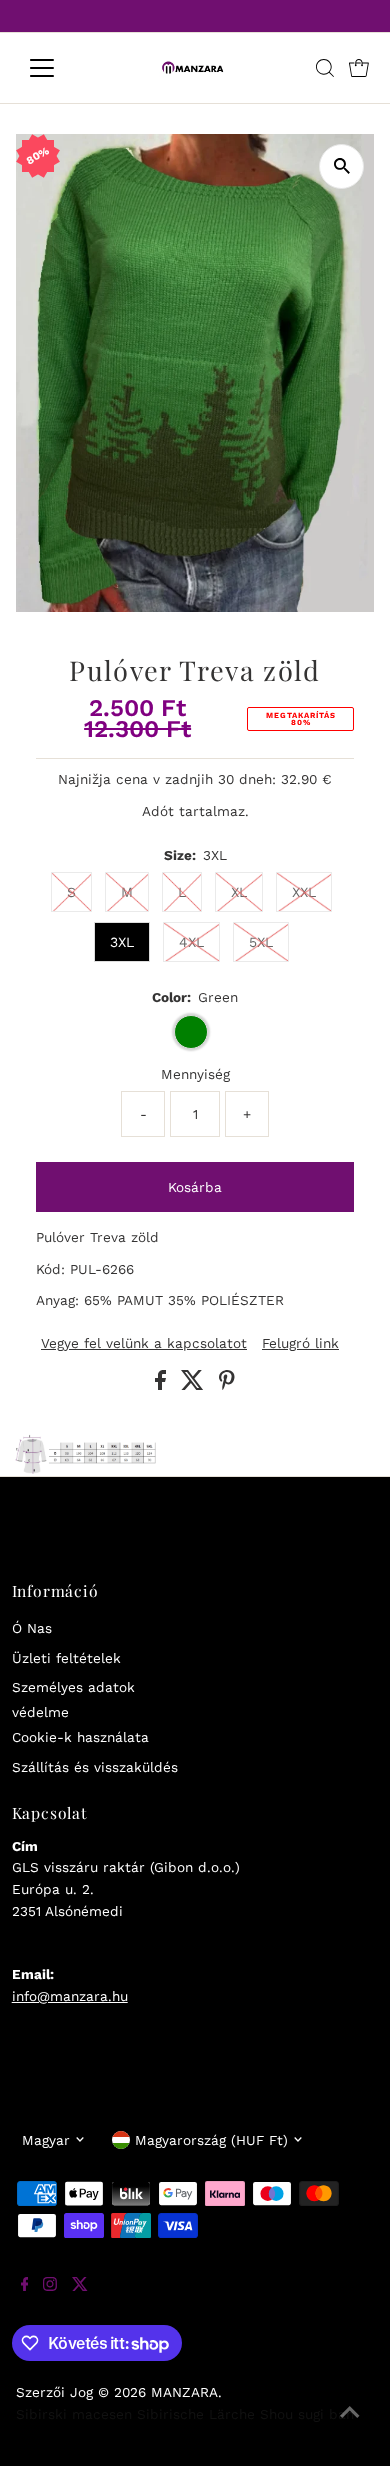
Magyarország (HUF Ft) (211, 2140)
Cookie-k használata (80, 1737)
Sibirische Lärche (196, 2414)
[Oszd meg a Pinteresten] (227, 1385)
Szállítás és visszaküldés (95, 1767)
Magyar (46, 2140)
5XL (261, 942)
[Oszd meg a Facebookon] (163, 1385)
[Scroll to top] (350, 2426)
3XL (122, 942)
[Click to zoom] (341, 166)
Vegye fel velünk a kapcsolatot (144, 1344)
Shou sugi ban (307, 2414)
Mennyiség (195, 1074)
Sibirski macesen (74, 2414)
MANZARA (184, 2392)
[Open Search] (325, 68)
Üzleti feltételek (66, 1658)
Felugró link (300, 1344)
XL (239, 892)
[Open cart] (359, 68)
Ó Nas (32, 1628)
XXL (304, 892)
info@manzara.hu (70, 1996)
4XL (191, 942)
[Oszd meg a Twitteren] (195, 1385)
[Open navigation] (58, 68)
